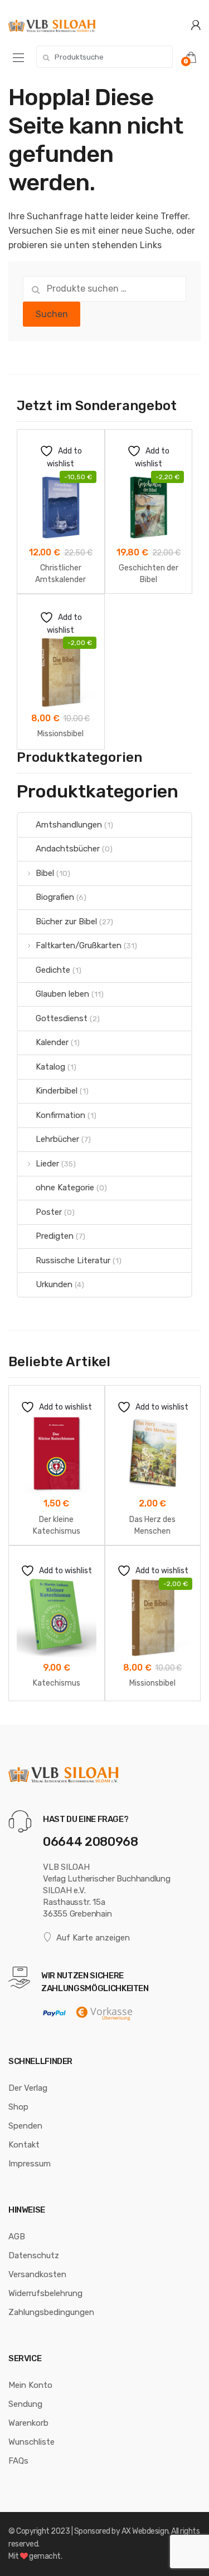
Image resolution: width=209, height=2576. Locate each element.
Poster (49, 1212)
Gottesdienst (62, 1018)
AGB (17, 2237)
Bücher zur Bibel (66, 922)
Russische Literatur (73, 1260)
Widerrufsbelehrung (45, 2293)
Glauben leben (62, 994)
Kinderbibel (57, 1091)
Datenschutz (34, 2255)
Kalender (52, 1042)
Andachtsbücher (68, 849)
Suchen (52, 314)
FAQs (18, 2461)
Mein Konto (30, 2385)
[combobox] (104, 57)
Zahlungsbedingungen (51, 2312)
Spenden (25, 2126)
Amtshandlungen (69, 825)
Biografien (55, 897)
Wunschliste (31, 2442)
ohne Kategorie (65, 1188)
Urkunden (54, 1284)
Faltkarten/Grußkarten (79, 945)
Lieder (47, 1164)
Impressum (30, 2164)
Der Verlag (28, 2088)
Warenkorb (28, 2423)
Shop (18, 2107)
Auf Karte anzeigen (93, 1938)
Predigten (55, 1236)
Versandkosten (37, 2274)
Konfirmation (60, 1115)
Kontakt (24, 2145)
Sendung (25, 2404)
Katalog (50, 1067)
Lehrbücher (57, 1139)
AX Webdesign (145, 2531)
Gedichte (53, 970)
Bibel (45, 873)
